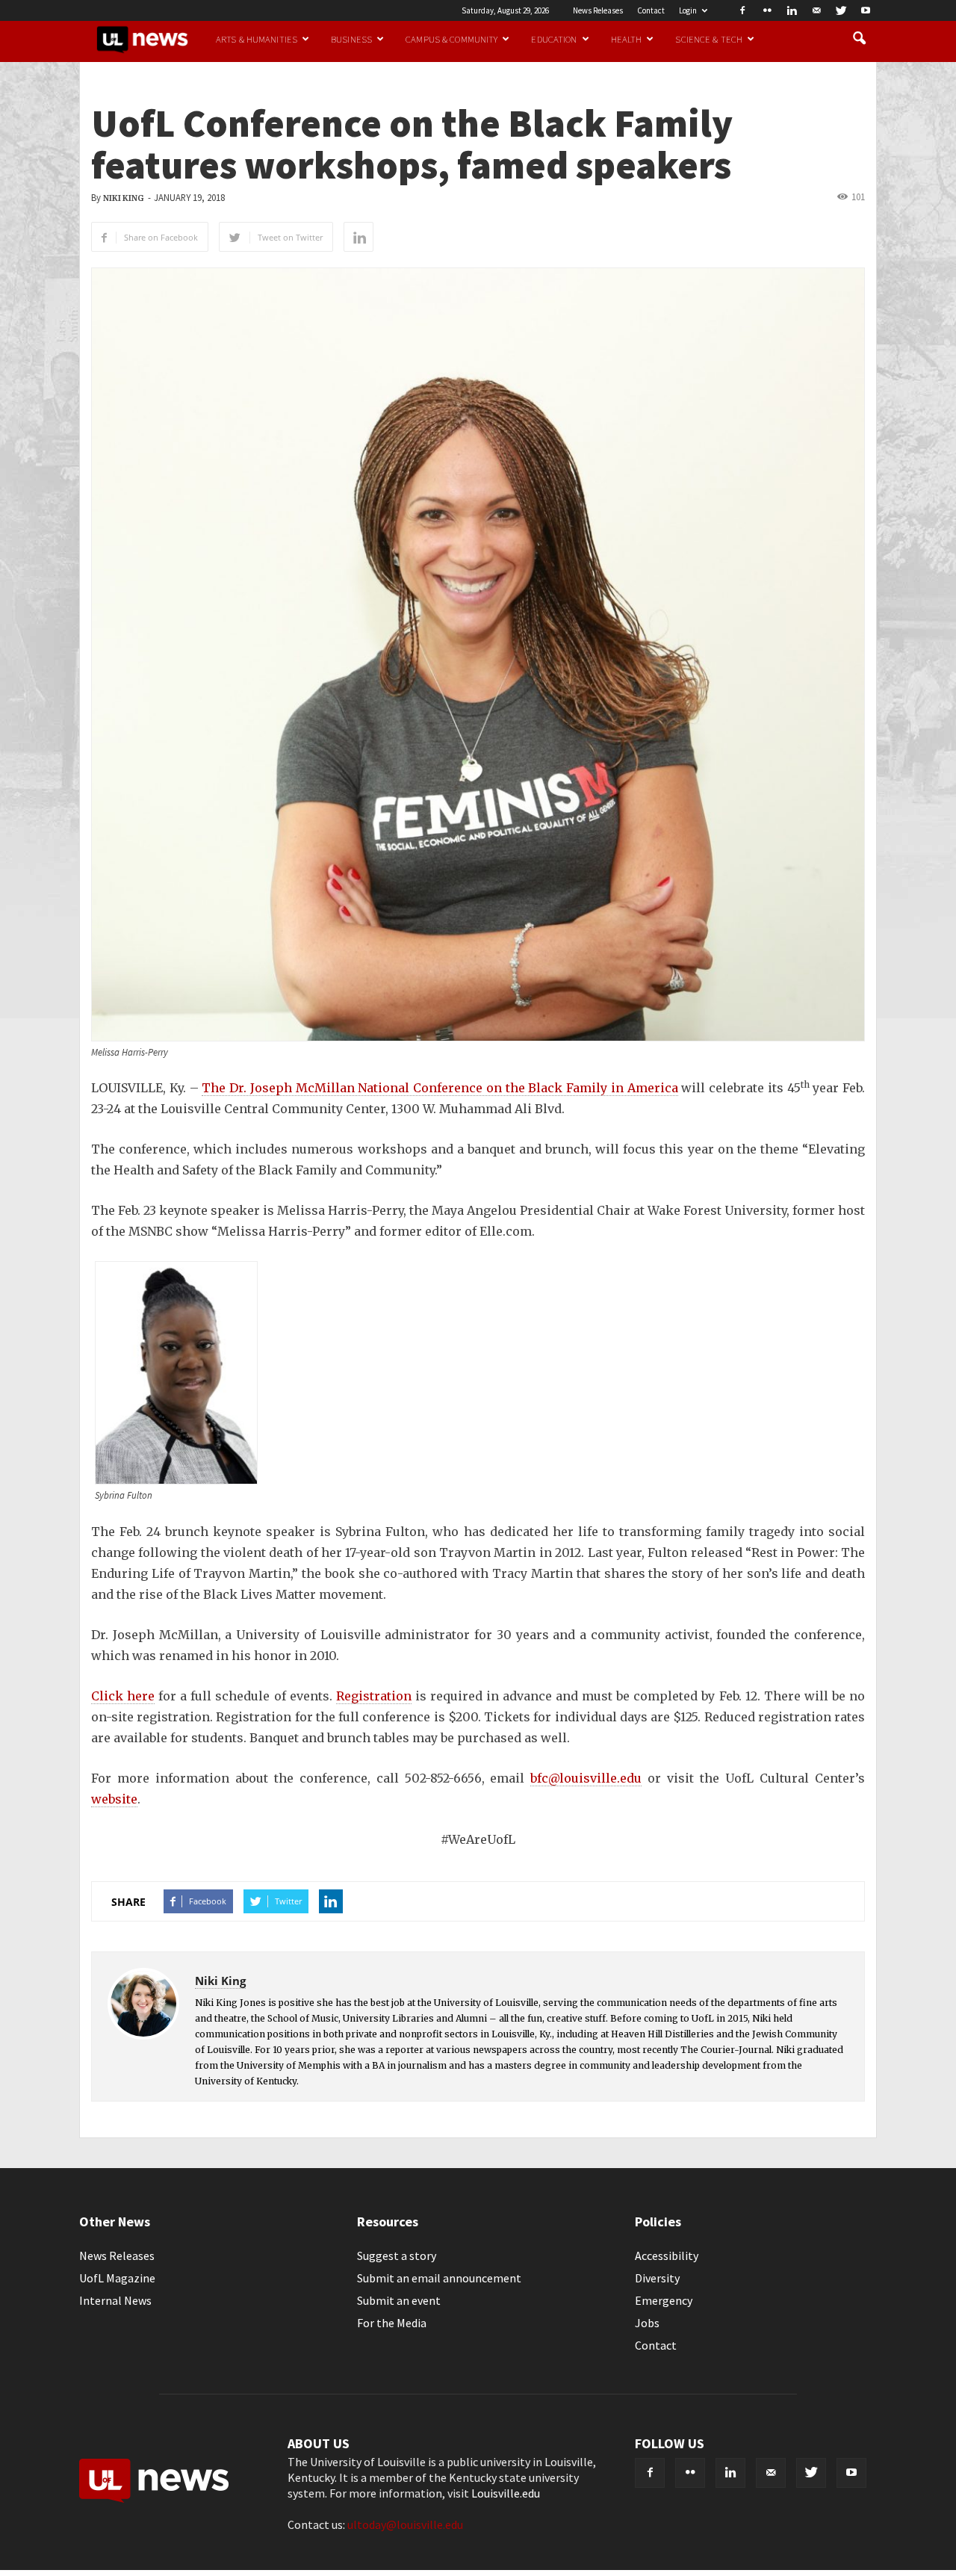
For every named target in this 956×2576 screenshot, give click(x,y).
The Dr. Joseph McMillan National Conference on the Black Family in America (440, 1088)
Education (554, 39)
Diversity (657, 2278)
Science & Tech (709, 39)
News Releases (598, 10)
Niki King (123, 198)
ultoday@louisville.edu (405, 2524)
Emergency (664, 2300)
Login (688, 10)
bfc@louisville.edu (586, 1778)
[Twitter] (841, 10)
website (114, 1799)
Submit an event (399, 2300)
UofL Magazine (117, 2278)
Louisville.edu (506, 2493)
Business (351, 39)
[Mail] (816, 10)
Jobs (647, 2323)
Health (627, 39)
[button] (859, 39)
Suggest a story (397, 2255)
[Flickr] (767, 10)
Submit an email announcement (439, 2278)
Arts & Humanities (257, 39)
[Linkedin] (792, 10)
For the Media (392, 2323)
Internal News (115, 2300)
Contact (651, 10)
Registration (374, 1696)
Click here (123, 1696)
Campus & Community (451, 39)
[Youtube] (866, 10)
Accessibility (667, 2255)
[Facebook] (742, 10)
